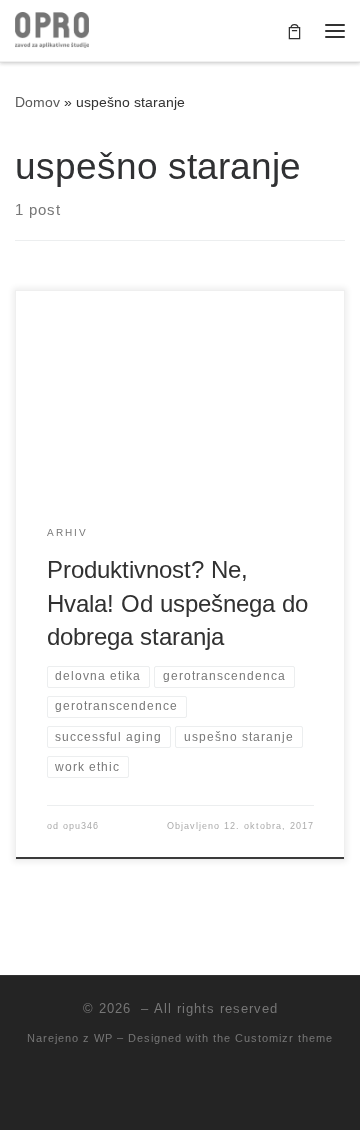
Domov (37, 102)
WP (103, 1038)
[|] (52, 28)
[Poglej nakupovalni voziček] (294, 30)
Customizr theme (284, 1038)
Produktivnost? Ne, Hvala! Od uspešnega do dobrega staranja (177, 603)
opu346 (81, 826)
